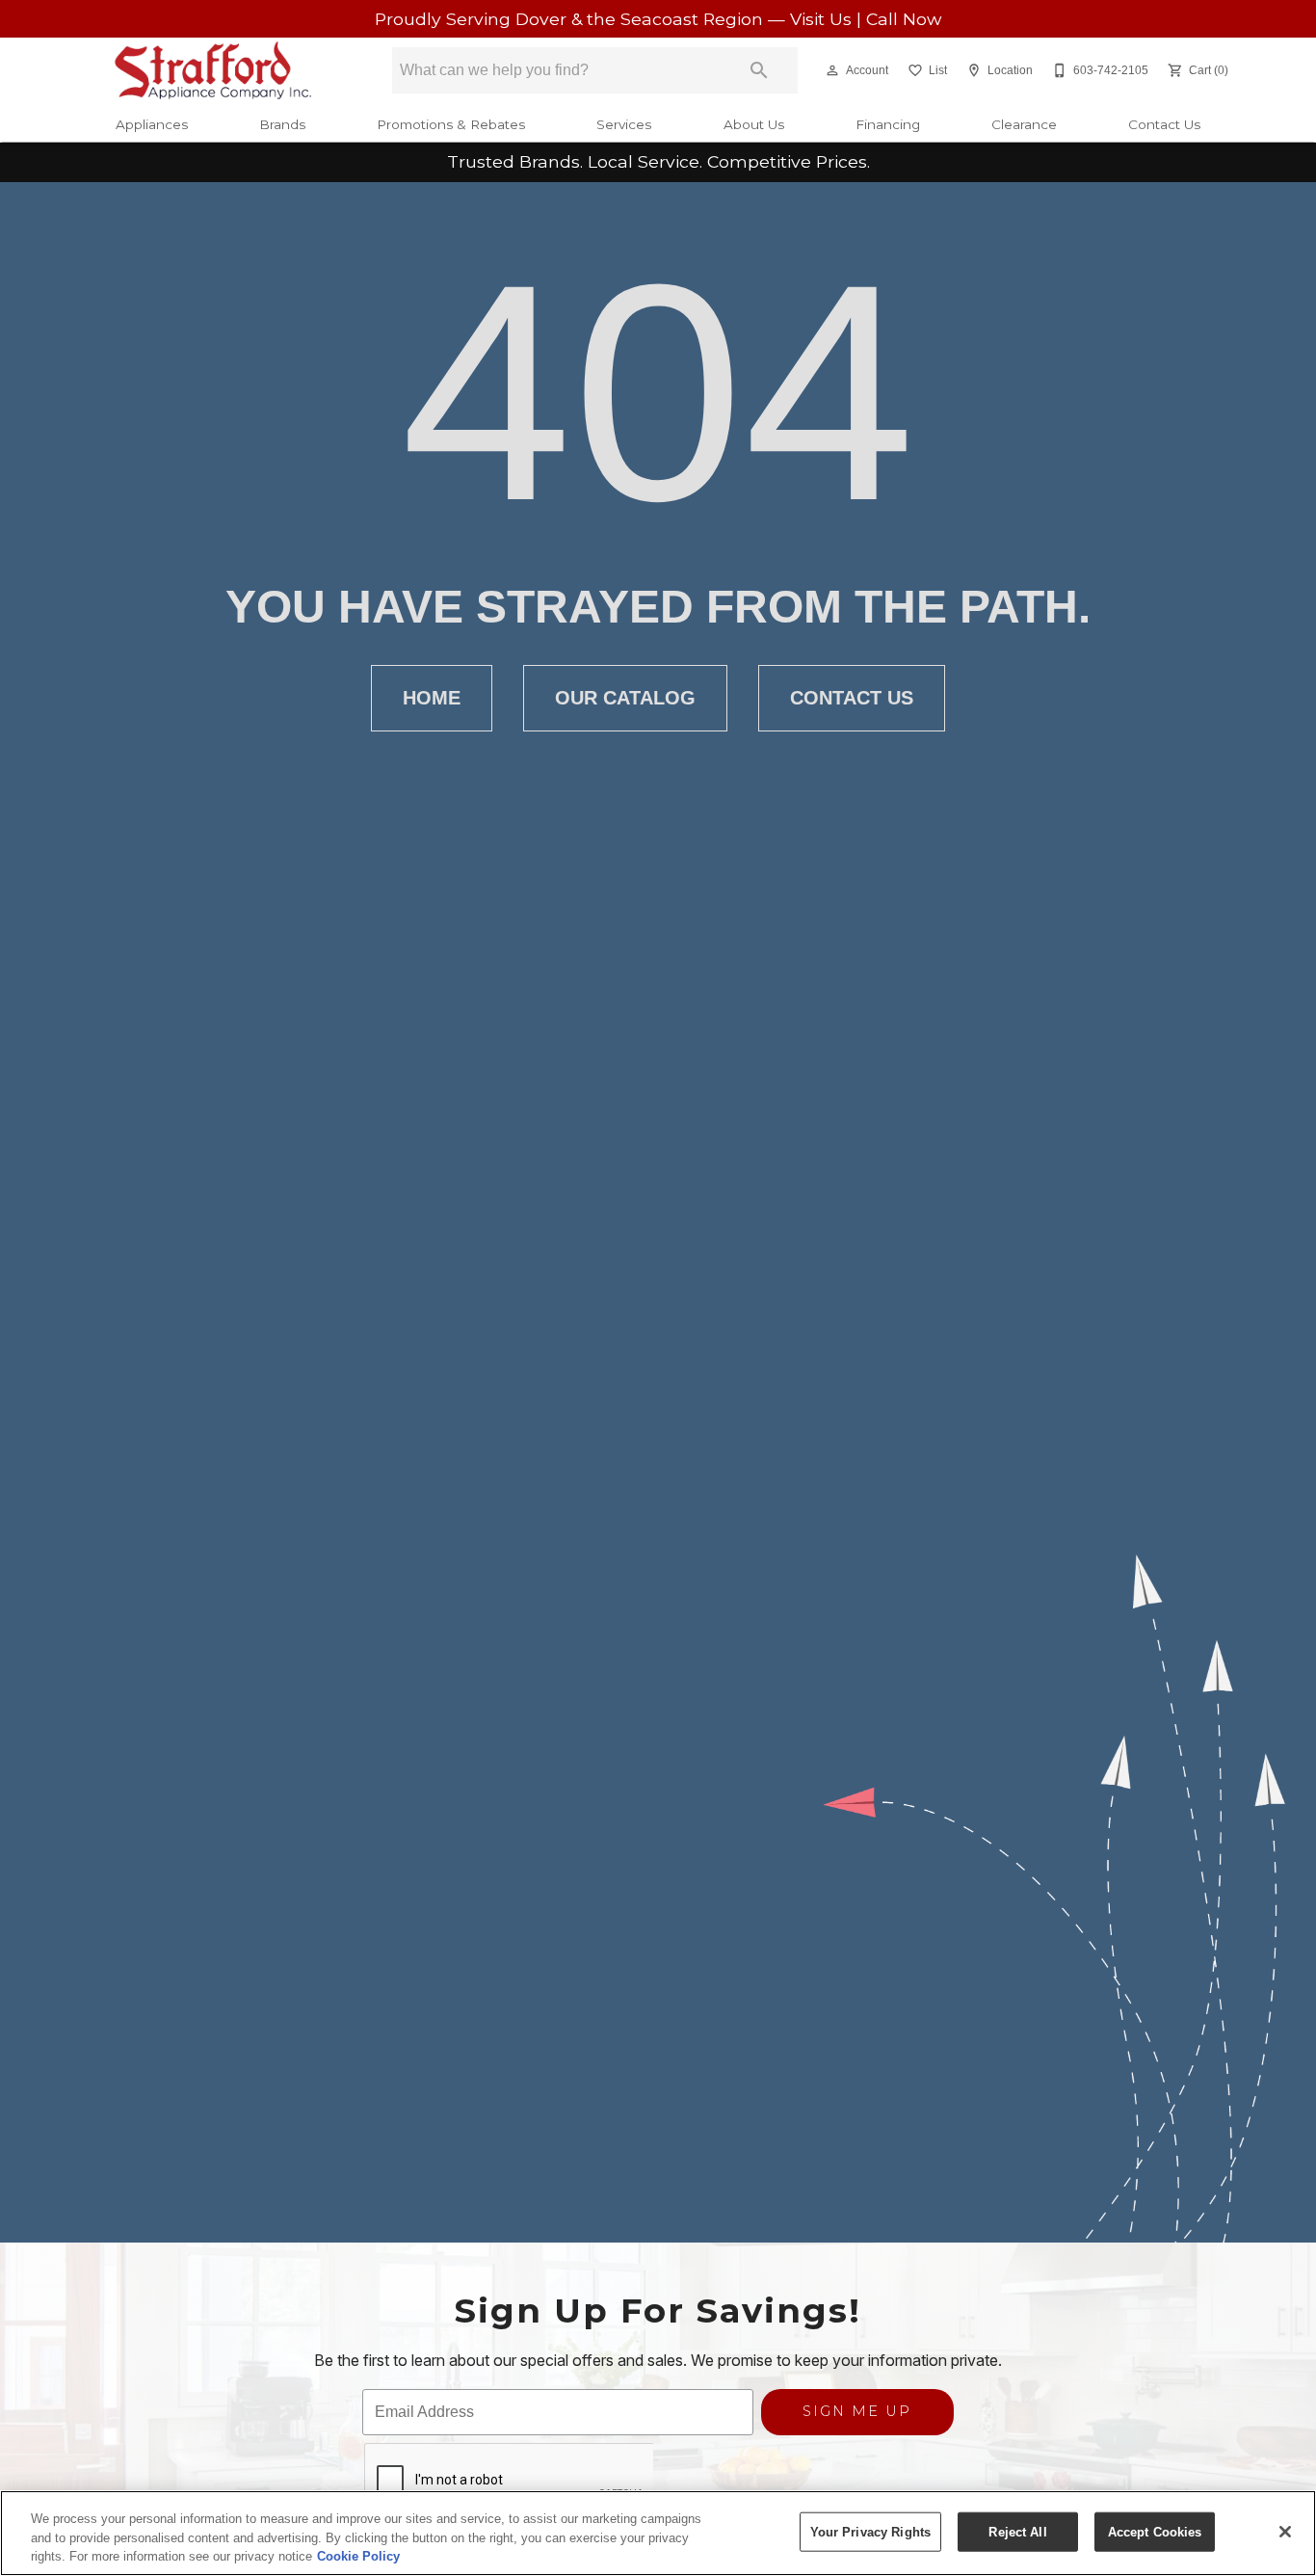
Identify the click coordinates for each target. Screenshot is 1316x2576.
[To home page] (213, 70)
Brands (282, 124)
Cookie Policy (358, 2556)
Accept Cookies (1155, 2531)
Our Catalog (625, 698)
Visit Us (823, 19)
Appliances (152, 124)
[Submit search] (759, 70)
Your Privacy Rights (870, 2531)
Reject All (1017, 2531)
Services (624, 124)
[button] (832, 70)
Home (432, 698)
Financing (888, 124)
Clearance (1024, 124)
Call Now (904, 19)
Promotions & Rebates (451, 124)
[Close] (1285, 2532)
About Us (754, 124)
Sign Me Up (857, 2411)
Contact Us (1164, 124)
